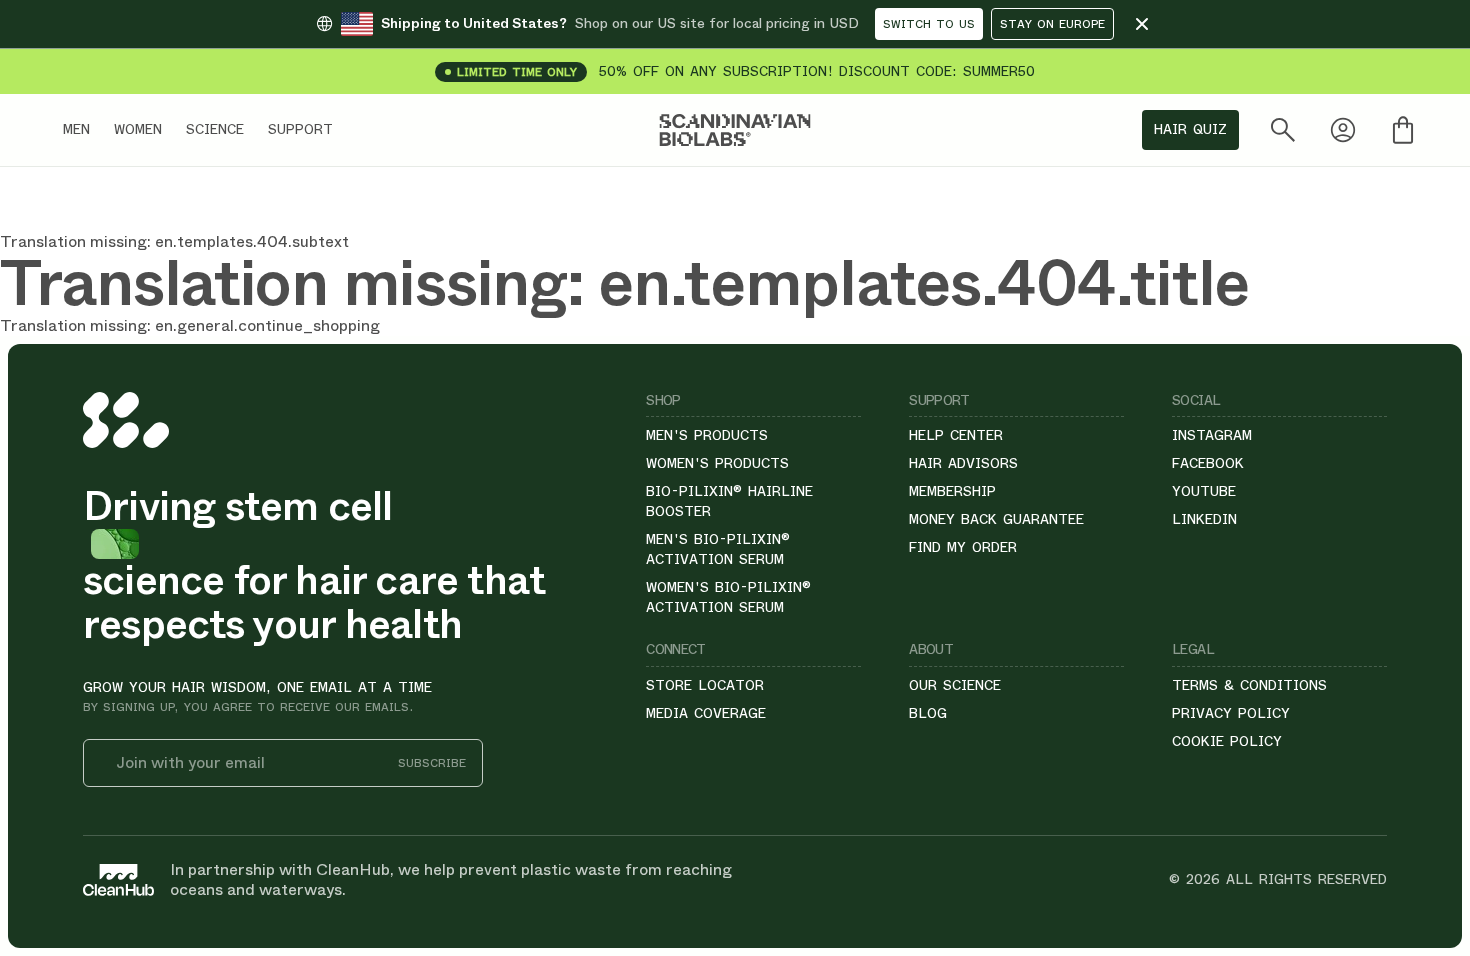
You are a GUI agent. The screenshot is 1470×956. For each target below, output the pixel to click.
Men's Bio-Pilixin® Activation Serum (718, 549)
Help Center (956, 435)
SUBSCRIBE (432, 763)
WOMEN (138, 129)
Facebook (1208, 463)
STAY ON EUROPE (1052, 24)
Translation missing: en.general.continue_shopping (190, 325)
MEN (76, 129)
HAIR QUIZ (1190, 129)
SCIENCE (215, 129)
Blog (928, 713)
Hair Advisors (963, 463)
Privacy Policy (1231, 713)
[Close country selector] (1142, 24)
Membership (952, 491)
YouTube (1204, 491)
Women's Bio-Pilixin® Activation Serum (728, 597)
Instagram (1212, 435)
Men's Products (707, 435)
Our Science (955, 685)
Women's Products (717, 463)
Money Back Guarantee (996, 519)
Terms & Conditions (1249, 685)
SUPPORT (300, 129)
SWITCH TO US (929, 24)
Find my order (963, 547)
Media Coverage (706, 713)
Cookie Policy (1227, 741)
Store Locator (705, 685)
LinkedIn (1204, 519)
